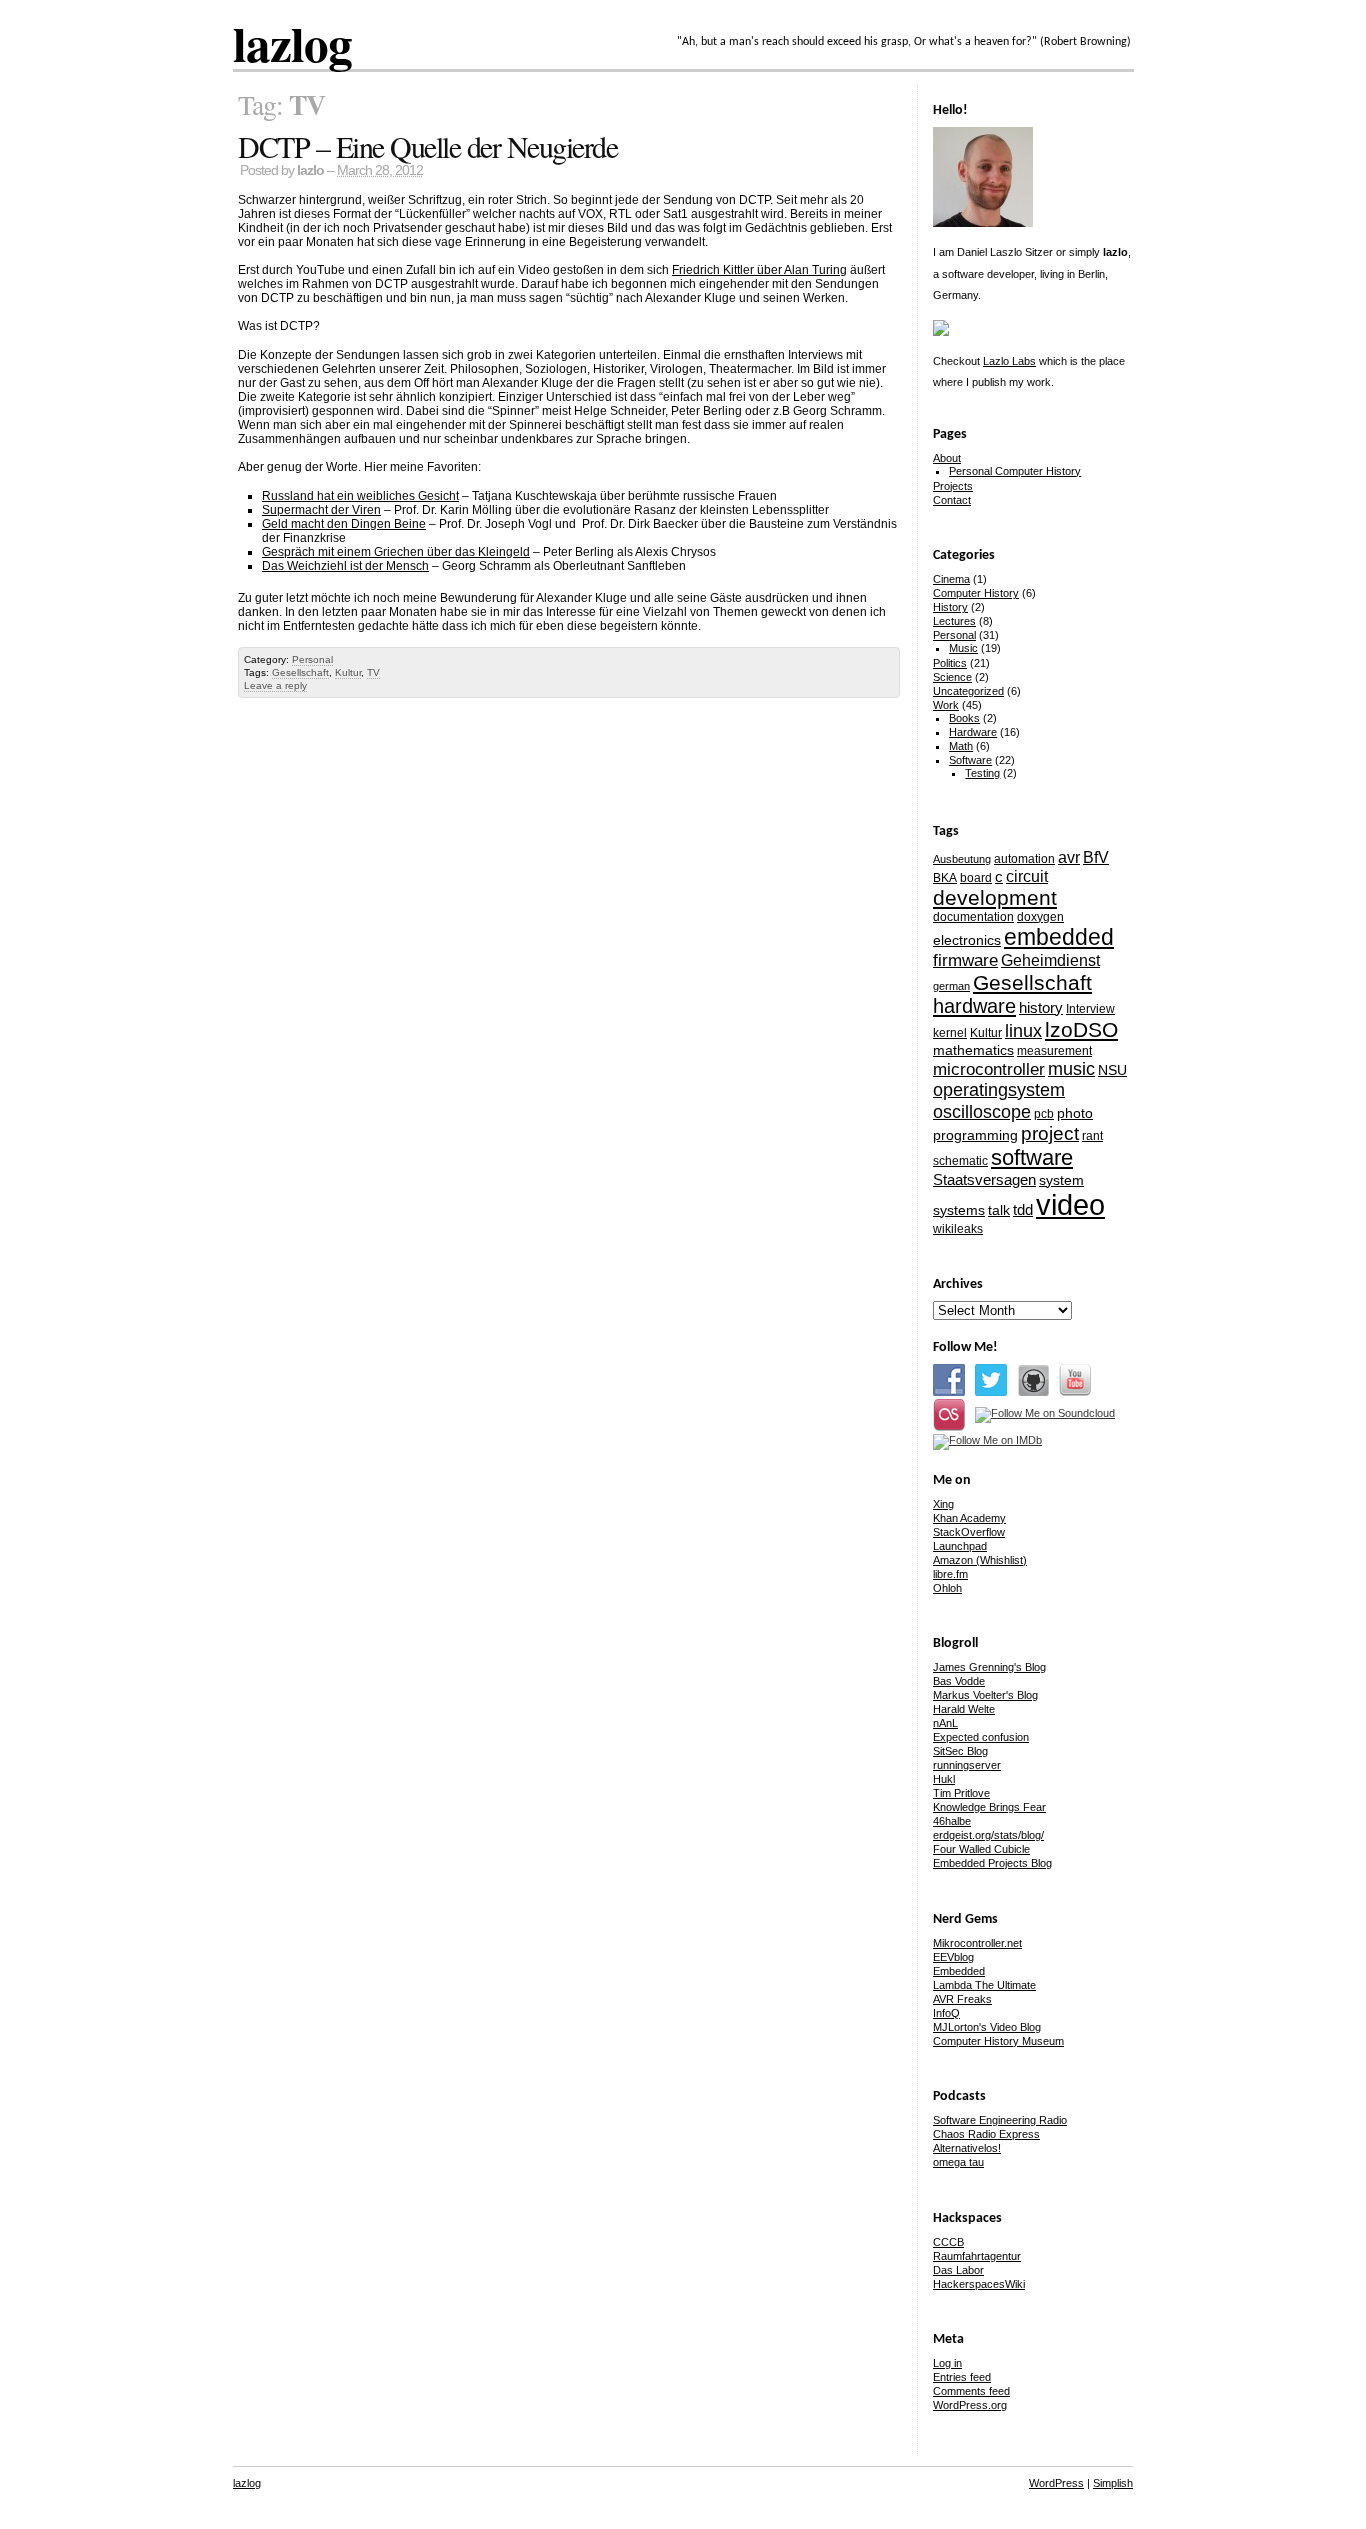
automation (1024, 859)
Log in (947, 2363)
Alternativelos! (967, 2148)
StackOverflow (969, 1532)
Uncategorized (968, 691)
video (1070, 1204)
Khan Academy (969, 1518)
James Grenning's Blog (989, 1667)
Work (946, 705)
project (1050, 1133)
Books (964, 718)
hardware (974, 1006)
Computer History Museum (998, 2041)
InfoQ (946, 2013)
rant (1092, 1136)
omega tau (958, 2162)
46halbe (952, 1821)
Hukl (944, 1779)
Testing (982, 773)
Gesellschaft (300, 672)
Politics (950, 663)
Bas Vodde (959, 1681)
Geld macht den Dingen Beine (344, 524)
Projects (953, 486)
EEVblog (953, 1957)
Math (961, 746)
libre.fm (950, 1574)
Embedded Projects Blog (992, 1863)
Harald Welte (964, 1709)
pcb (1044, 1114)
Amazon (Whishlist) (980, 1560)
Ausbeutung (962, 859)
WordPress (1056, 2483)
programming (975, 1135)
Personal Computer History (1015, 471)
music (1071, 1068)
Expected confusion (981, 1737)
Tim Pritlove (961, 1793)
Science (952, 677)
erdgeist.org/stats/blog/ (988, 1835)
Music (963, 648)
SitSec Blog (960, 1751)
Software (970, 760)
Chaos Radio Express (986, 2134)
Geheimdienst (1050, 960)
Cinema (951, 579)
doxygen (1040, 917)
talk (999, 1210)
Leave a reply (275, 685)
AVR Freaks (962, 1999)
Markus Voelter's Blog (985, 1695)
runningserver (967, 1765)
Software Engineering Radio (1000, 2120)
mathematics (973, 1050)
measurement (1054, 1051)
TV (373, 672)
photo (1075, 1113)
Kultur (348, 672)
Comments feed (971, 2391)
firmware (965, 960)
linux (1023, 1030)
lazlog (292, 43)
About (947, 458)
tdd (1023, 1209)
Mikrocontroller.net (977, 1943)
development (995, 897)
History (950, 607)
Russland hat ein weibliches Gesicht (360, 496)
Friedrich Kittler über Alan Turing (759, 270)
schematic (960, 1161)
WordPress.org (970, 2405)
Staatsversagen (984, 1179)
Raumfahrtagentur (977, 2256)
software (1032, 1157)
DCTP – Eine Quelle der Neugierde (427, 146)
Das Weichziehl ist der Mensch (345, 566)
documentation (973, 917)
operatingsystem (999, 1090)
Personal (312, 659)
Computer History (976, 593)
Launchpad (960, 1546)
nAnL (945, 1723)
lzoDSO (1081, 1029)
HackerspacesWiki (979, 2284)
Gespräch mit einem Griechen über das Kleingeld (396, 552)
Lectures (954, 621)
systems (959, 1210)
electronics (967, 940)
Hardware (973, 732)
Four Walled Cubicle (981, 1849)
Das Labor (958, 2270)
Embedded (959, 1971)
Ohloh (947, 1588)
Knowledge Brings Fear (989, 1807)
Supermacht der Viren (321, 510)
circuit (1027, 876)
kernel (950, 1033)
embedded (1059, 937)
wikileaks (958, 1229)
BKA (945, 878)
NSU (1112, 1070)
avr (1069, 857)
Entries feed (962, 2377)
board (976, 878)
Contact (952, 500)
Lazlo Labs (1009, 361)
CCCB (948, 2242)
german (951, 986)
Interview (1090, 1009)
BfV (1096, 857)
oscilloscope (982, 1111)
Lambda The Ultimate (984, 1985)
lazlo (310, 170)
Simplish (1113, 2483)
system (1061, 1180)
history (1041, 1007)
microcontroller (989, 1069)
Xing (943, 1504)
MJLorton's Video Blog (987, 2027)
